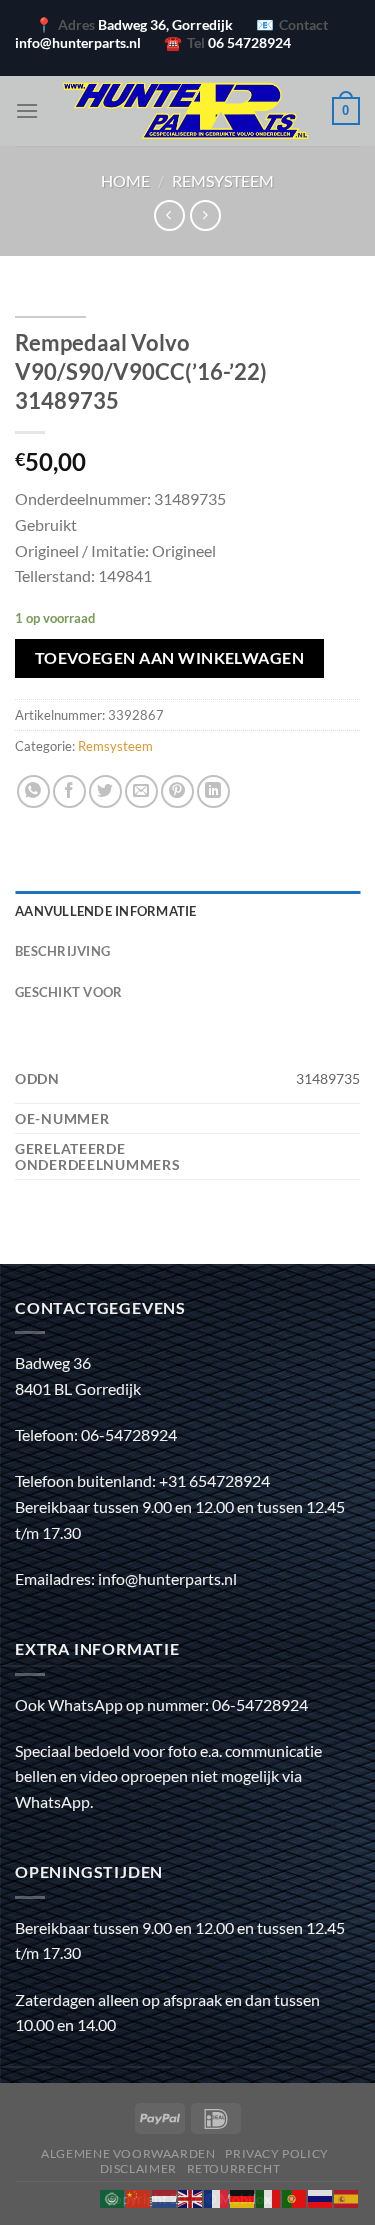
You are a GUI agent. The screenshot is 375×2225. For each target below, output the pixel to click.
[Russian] (321, 2196)
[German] (243, 2196)
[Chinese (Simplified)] (139, 2196)
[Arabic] (113, 2196)
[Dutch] (165, 2196)
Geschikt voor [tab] (68, 992)
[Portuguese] (295, 2196)
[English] (191, 2196)
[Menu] (27, 110)
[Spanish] (347, 2196)
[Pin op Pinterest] (177, 791)
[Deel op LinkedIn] (213, 791)
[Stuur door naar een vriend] (141, 791)
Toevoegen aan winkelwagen (170, 658)
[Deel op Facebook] (69, 791)
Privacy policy (277, 2153)
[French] (217, 2196)
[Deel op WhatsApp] (33, 791)
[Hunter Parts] (185, 111)
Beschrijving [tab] (62, 951)
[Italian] (269, 2196)
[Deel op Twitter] (105, 791)
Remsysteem (223, 180)
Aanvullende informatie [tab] (106, 911)
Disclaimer (138, 2168)
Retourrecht (234, 2168)
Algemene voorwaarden (128, 2153)
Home (125, 180)
